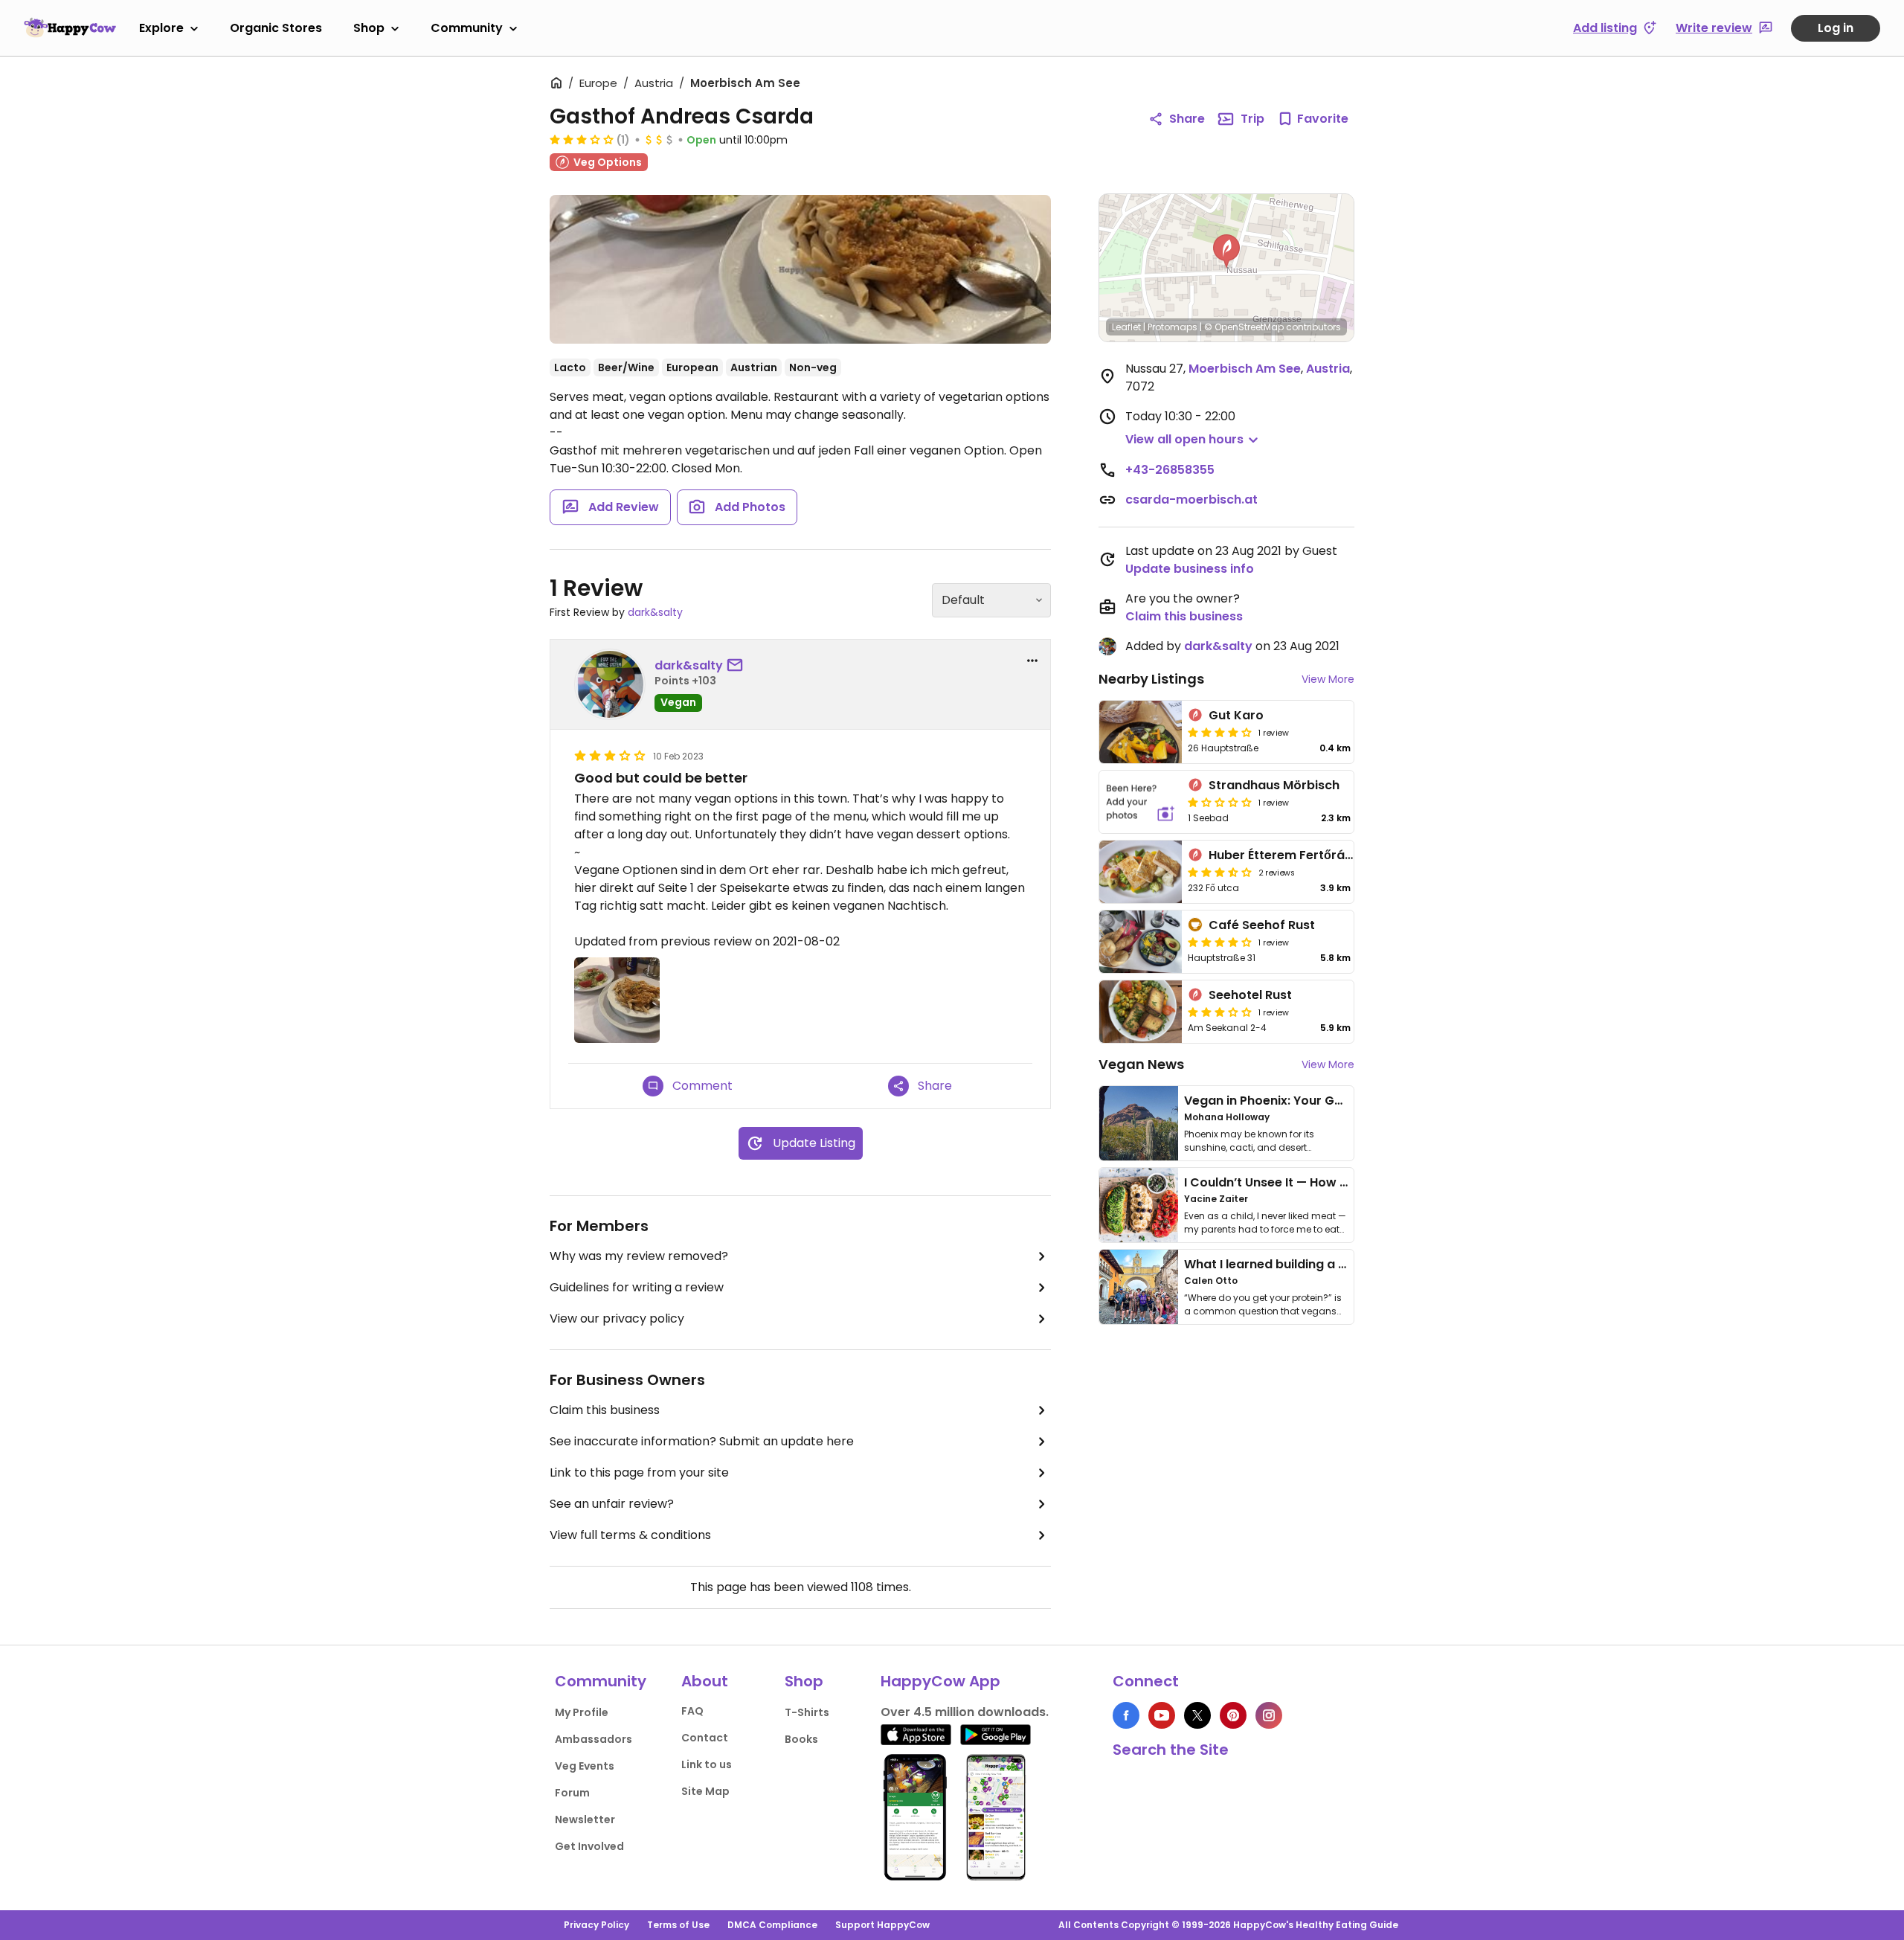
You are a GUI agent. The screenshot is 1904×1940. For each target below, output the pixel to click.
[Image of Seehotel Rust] (1141, 1012)
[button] (1226, 251)
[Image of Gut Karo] (1141, 732)
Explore (161, 28)
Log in (1836, 28)
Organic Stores (276, 28)
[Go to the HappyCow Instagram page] (1269, 1715)
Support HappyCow (882, 1925)
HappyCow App (940, 1681)
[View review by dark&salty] (610, 684)
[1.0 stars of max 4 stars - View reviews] (1220, 802)
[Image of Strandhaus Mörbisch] (1141, 802)
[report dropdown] (1032, 661)
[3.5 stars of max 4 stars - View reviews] (1220, 872)
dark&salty (655, 612)
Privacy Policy (596, 1925)
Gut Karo (1236, 715)
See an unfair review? (612, 1504)
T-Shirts (807, 1712)
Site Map (705, 1791)
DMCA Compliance (772, 1925)
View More (1328, 679)
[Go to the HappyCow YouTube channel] (1162, 1715)
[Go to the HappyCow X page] (1197, 1715)
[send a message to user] (738, 666)
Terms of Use (678, 1925)
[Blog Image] (1139, 1123)
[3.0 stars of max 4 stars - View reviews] (582, 139)
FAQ (692, 1711)
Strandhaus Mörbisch (1274, 785)
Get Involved (589, 1846)
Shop (369, 28)
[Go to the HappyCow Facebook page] (1126, 1715)
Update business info (1190, 569)
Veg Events (585, 1766)
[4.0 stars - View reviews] (1220, 942)
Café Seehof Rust (1262, 925)
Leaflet (1126, 327)
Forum (572, 1793)
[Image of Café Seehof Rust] (1141, 942)
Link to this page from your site (639, 1472)
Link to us (707, 1764)
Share (1187, 119)
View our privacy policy (617, 1319)
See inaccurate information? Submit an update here (702, 1441)
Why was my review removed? (639, 1256)
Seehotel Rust (1250, 995)
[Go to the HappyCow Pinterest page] (1233, 1715)
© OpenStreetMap (1244, 327)
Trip (1252, 119)
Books (801, 1739)
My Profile (582, 1712)
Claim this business (605, 1410)
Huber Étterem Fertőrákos (1287, 855)
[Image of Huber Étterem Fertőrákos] (1141, 872)
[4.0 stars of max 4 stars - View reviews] (1220, 732)
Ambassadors (594, 1739)
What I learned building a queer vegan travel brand (1339, 1264)
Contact (705, 1738)
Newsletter (585, 1819)
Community (467, 28)
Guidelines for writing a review (637, 1287)
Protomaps (1173, 327)
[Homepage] (70, 28)
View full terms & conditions (630, 1535)
